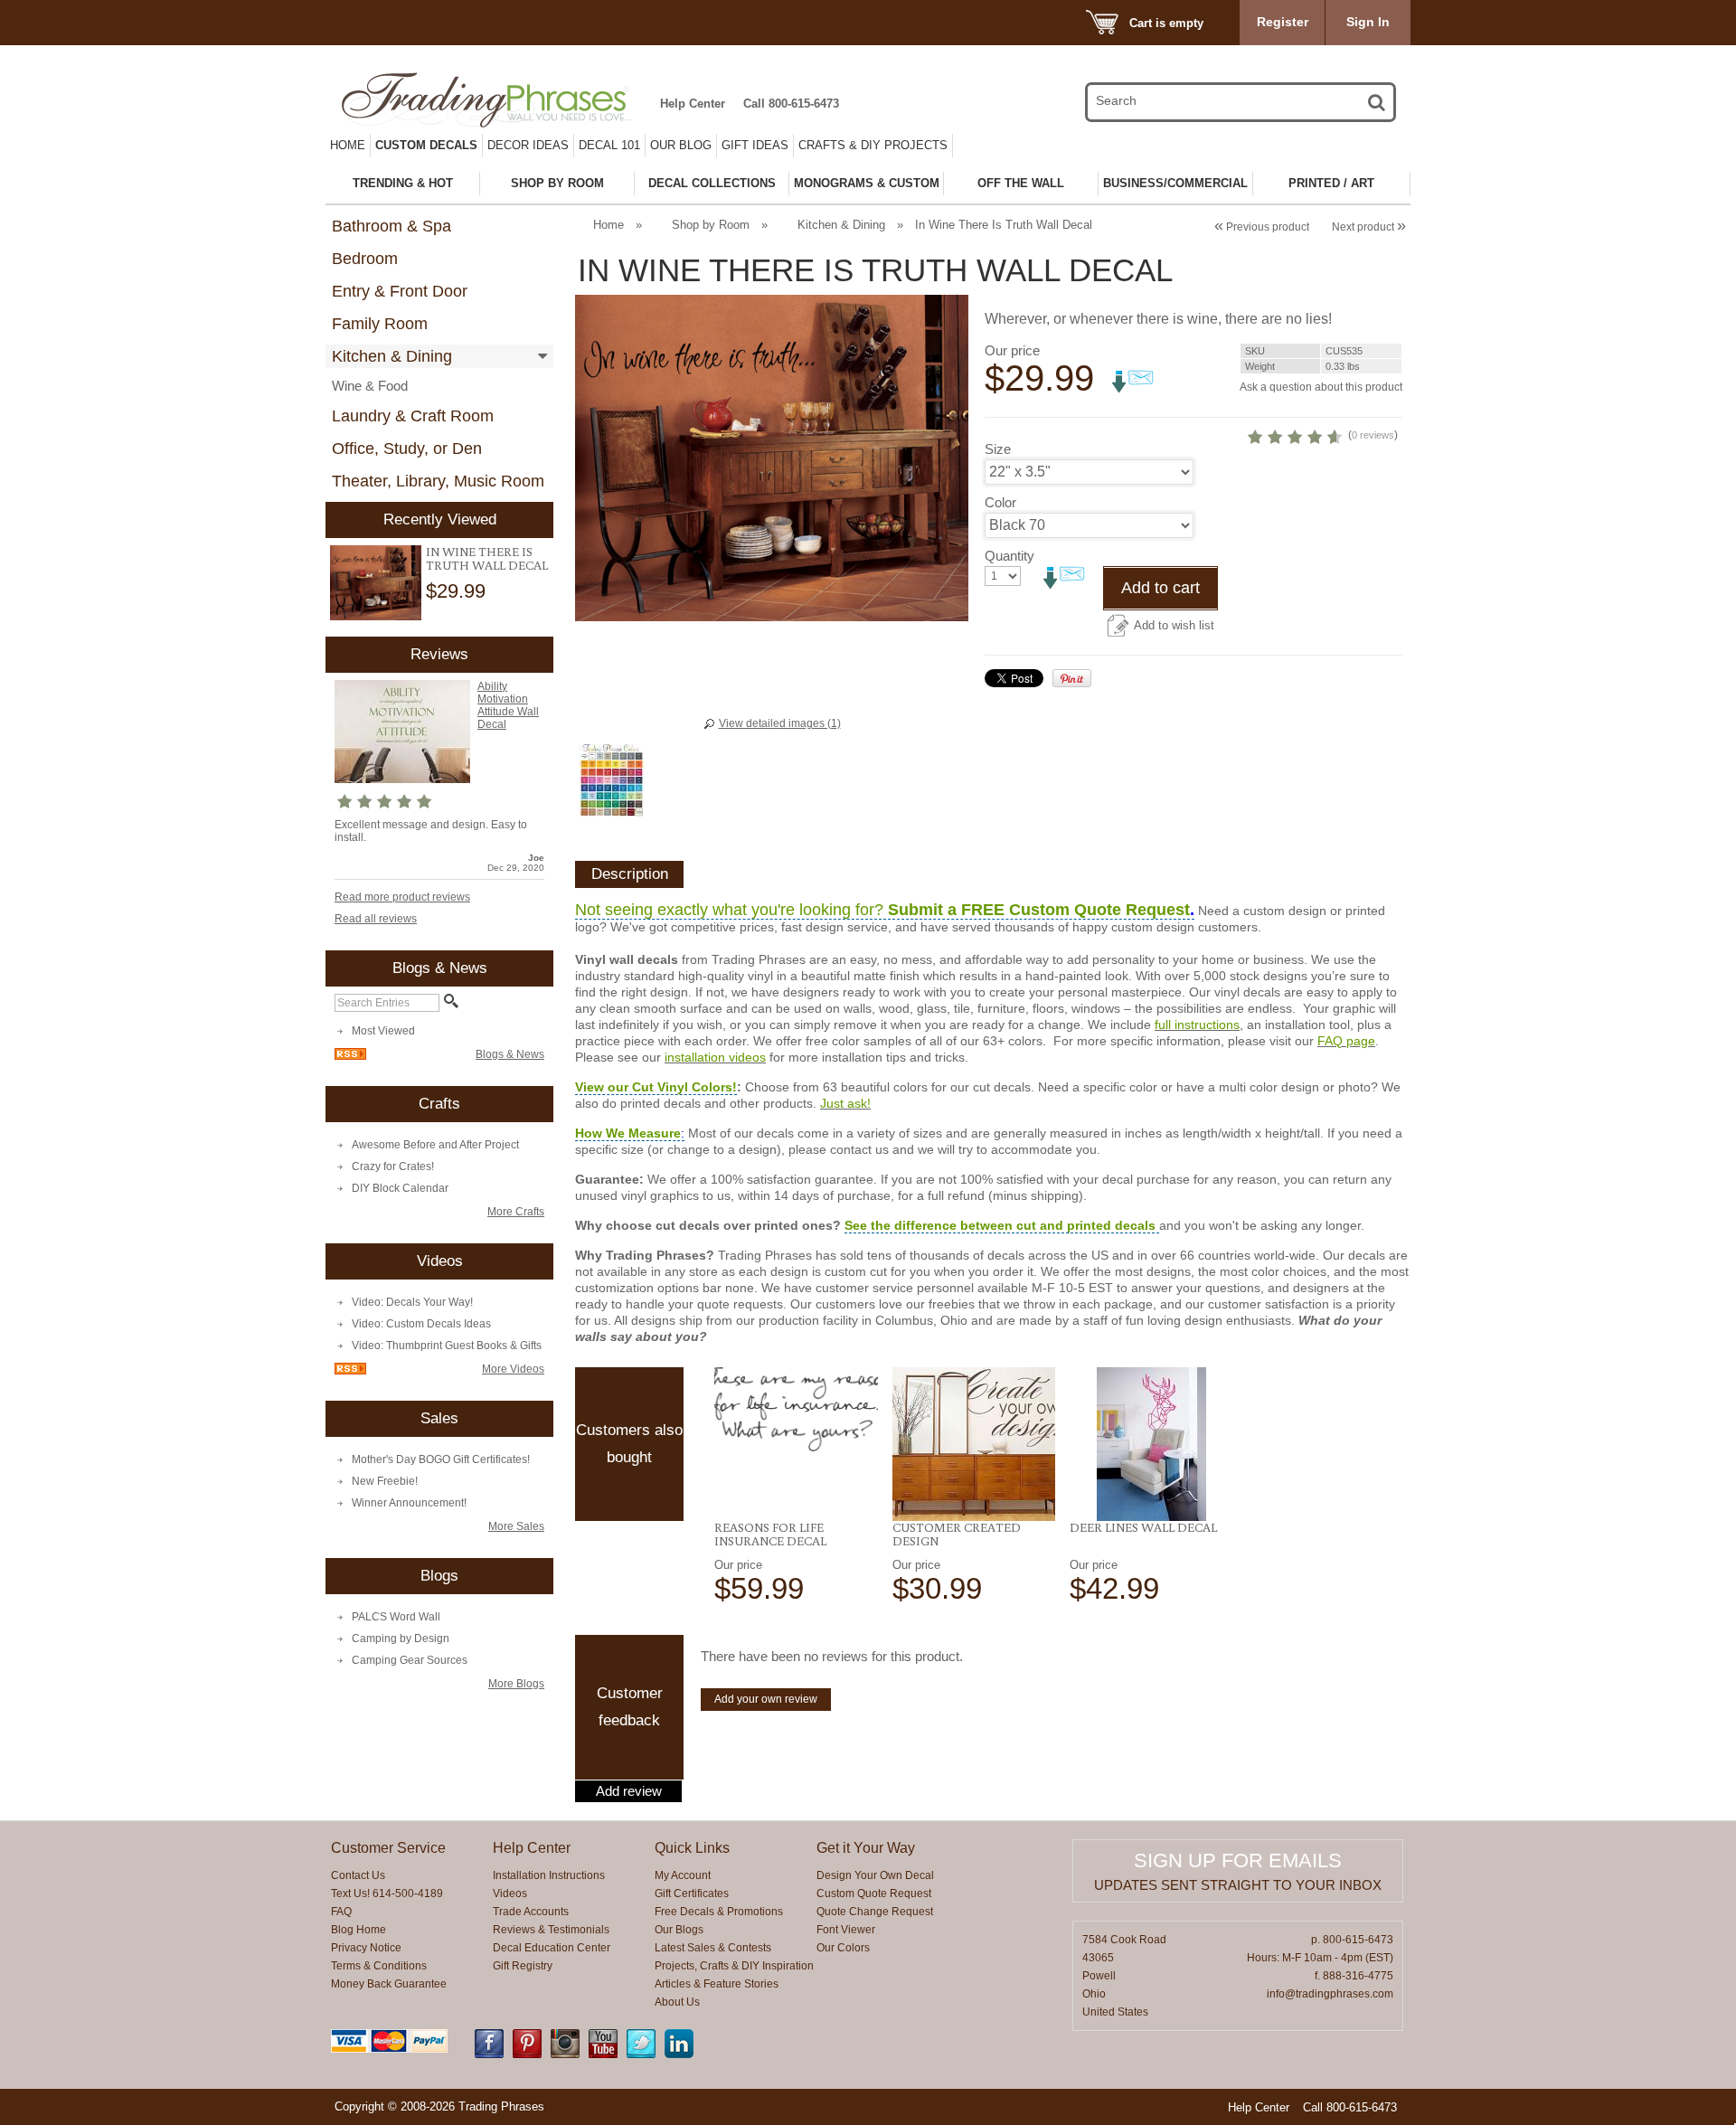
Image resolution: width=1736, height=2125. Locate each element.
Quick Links (692, 1848)
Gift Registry (523, 1966)
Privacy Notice (366, 1948)
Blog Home (359, 1930)
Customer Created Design (957, 1534)
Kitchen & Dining (392, 356)
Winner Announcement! (409, 1503)
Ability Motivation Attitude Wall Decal (508, 705)
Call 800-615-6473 (791, 104)
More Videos (513, 1369)
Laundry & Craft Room (413, 416)
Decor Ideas (528, 145)
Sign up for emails (1238, 1861)
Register (1283, 22)
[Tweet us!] (641, 2054)
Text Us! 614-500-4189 (387, 1894)
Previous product (1262, 227)
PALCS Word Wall (396, 1617)
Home (348, 145)
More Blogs (516, 1684)
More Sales (516, 1526)
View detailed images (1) (780, 723)
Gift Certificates (692, 1894)
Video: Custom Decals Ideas (421, 1324)
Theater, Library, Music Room (438, 481)
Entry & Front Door (400, 291)
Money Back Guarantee (389, 1984)
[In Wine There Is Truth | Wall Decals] (376, 583)
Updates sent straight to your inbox (1238, 1885)
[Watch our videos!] (603, 2054)
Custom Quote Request (874, 1894)
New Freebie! (385, 1481)
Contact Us (358, 1875)
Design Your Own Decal (875, 1875)
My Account (683, 1875)
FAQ (341, 1912)
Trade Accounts (531, 1912)
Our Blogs (679, 1930)
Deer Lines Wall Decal (1143, 1527)
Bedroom (365, 259)
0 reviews (1373, 435)
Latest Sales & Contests (713, 1948)
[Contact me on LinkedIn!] (679, 2054)
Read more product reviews (402, 897)
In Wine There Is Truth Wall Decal (487, 558)
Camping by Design (401, 1639)
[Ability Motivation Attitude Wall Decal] (402, 779)
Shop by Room (711, 225)
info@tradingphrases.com (1330, 1994)
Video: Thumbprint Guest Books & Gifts (447, 1346)
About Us (677, 2002)
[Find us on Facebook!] (489, 2054)
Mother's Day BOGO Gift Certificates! (441, 1459)
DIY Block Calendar (400, 1188)
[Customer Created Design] (974, 1444)
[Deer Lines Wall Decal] (1151, 1444)
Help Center (693, 104)
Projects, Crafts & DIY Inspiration (734, 1966)
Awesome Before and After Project (435, 1145)
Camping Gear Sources (410, 1660)
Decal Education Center (552, 1948)
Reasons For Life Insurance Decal (770, 1534)
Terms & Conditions (379, 1966)
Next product (1369, 227)
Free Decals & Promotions (719, 1912)
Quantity (1010, 556)
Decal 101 (609, 145)
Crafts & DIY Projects (873, 145)
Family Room (380, 324)
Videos (510, 1894)
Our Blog (681, 145)
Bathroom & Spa (392, 226)
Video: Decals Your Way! (412, 1302)
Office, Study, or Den (407, 449)
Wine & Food (370, 386)
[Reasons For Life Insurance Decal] (796, 1409)
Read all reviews (376, 919)
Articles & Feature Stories (717, 1984)
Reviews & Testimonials (551, 1930)
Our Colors (843, 1948)
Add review (629, 1791)
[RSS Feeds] (350, 1056)
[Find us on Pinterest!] (527, 2054)
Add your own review (766, 1699)
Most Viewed (383, 1031)
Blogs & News (510, 1054)
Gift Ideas (755, 145)
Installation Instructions (549, 1875)
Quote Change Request (875, 1912)
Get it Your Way (866, 1848)
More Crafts (516, 1212)
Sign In (1368, 22)
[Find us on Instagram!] (565, 2054)
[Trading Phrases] (496, 100)
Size (998, 449)
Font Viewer (846, 1930)
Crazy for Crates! (393, 1166)
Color (1000, 502)
